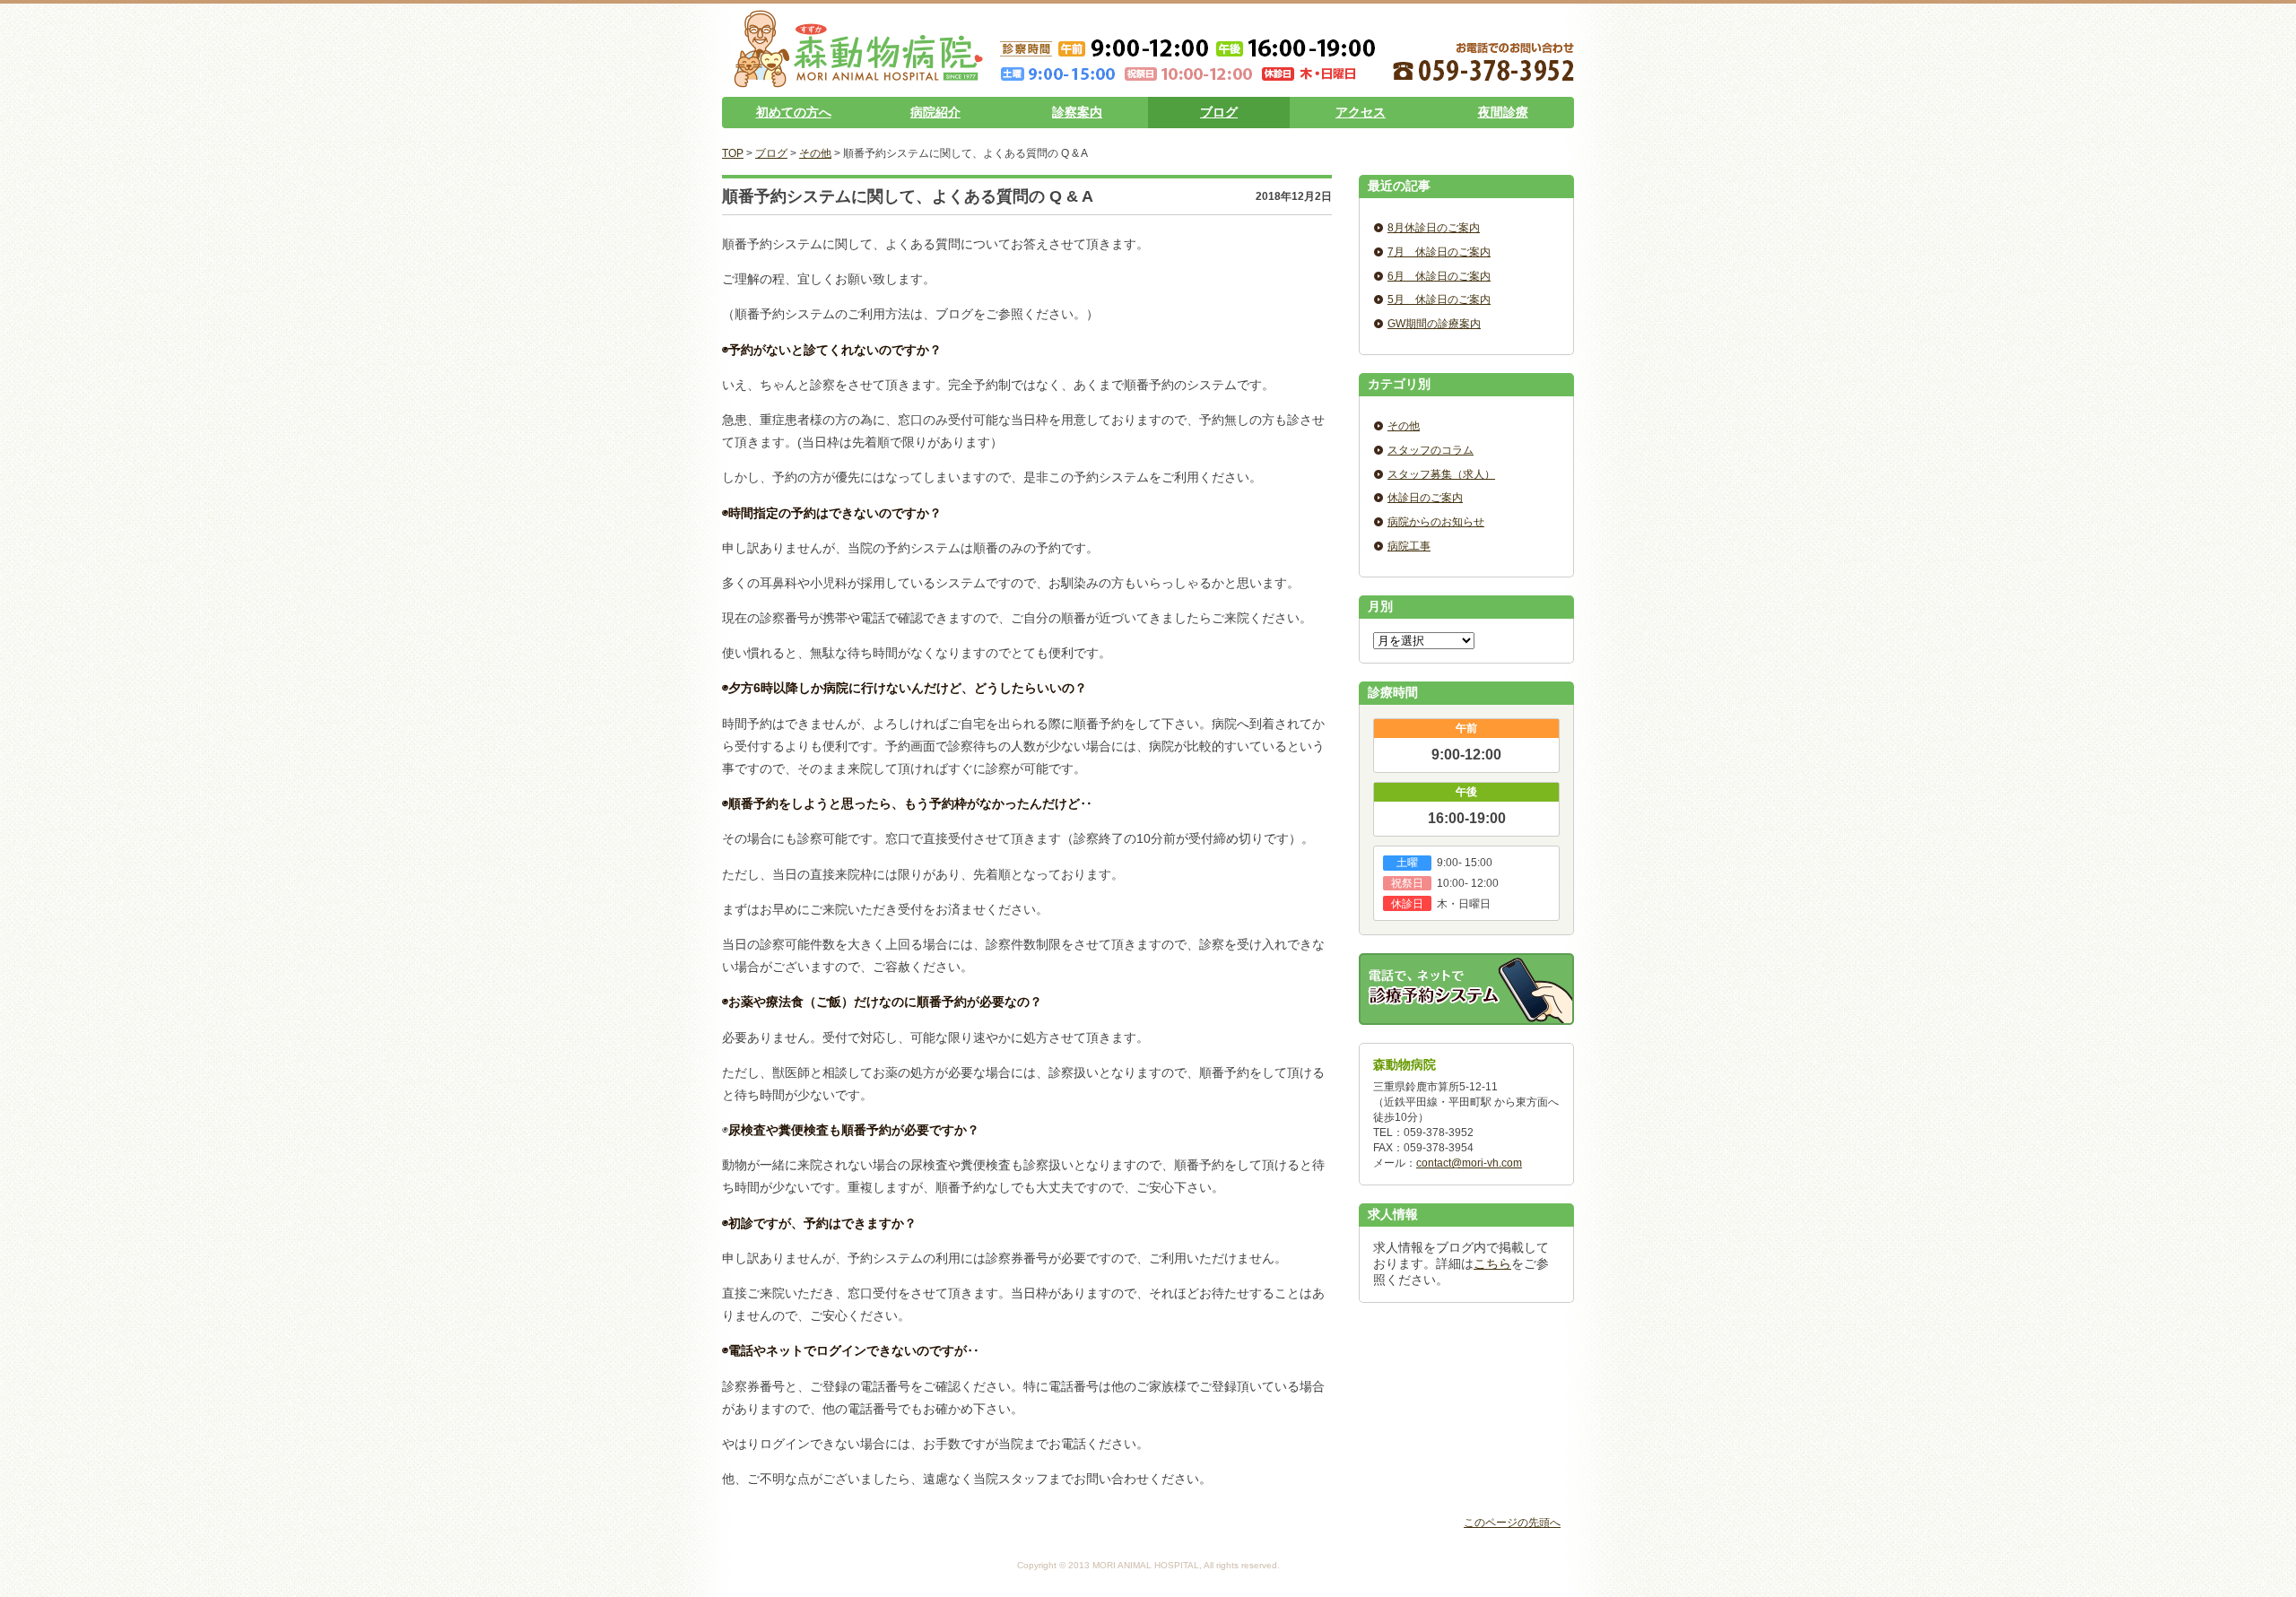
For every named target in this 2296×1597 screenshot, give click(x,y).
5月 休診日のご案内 (1439, 299)
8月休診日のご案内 (1434, 228)
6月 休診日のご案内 (1439, 276)
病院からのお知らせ (1436, 522)
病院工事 (1409, 546)
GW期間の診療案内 (1434, 324)
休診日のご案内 (1425, 498)
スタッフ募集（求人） (1441, 474)
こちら (1492, 1263)
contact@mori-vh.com (1469, 1163)
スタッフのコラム (1431, 450)
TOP (733, 153)
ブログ (1219, 112)
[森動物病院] (858, 81)
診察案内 (1077, 112)
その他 (815, 153)
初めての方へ (794, 112)
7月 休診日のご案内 (1439, 252)
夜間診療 (1503, 112)
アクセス (1361, 112)
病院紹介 (935, 112)
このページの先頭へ (1512, 1523)
